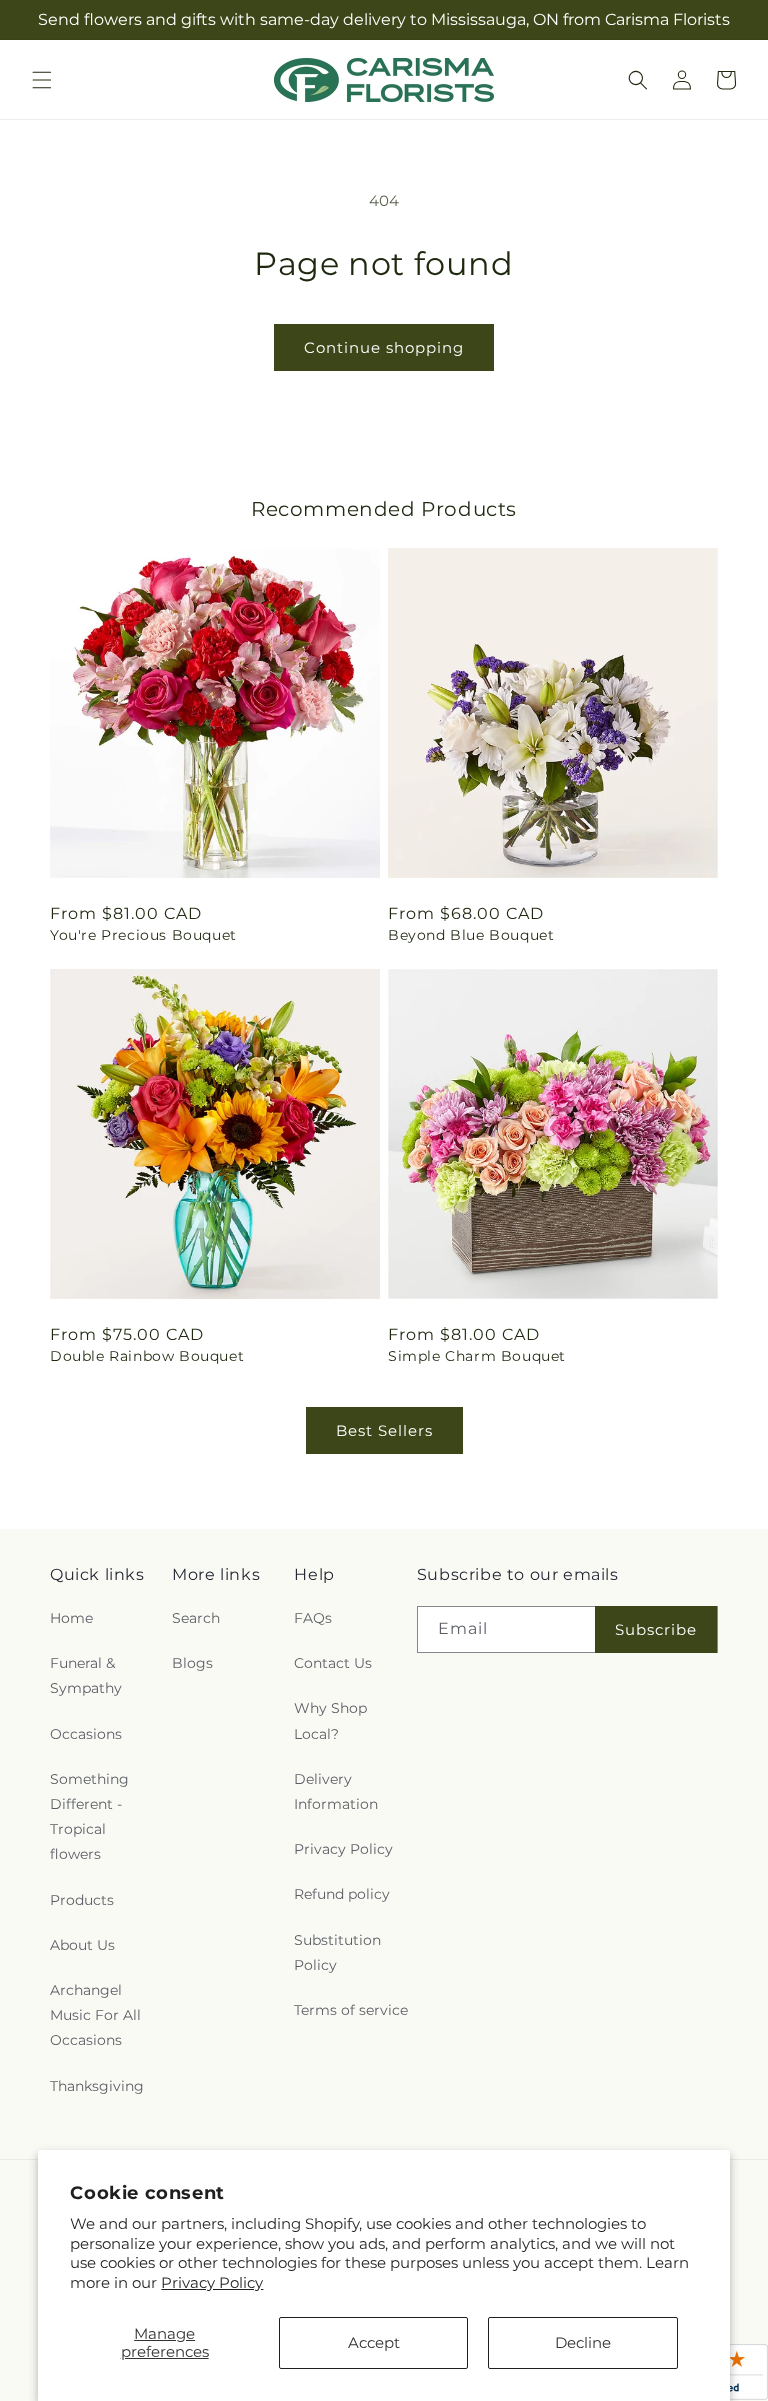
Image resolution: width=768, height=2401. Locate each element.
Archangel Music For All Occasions (95, 2015)
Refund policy (342, 1894)
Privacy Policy (212, 2282)
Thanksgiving (97, 2086)
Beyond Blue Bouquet (471, 935)
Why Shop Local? (330, 1720)
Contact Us (333, 1663)
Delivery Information (336, 1791)
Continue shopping (384, 347)
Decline (583, 2342)
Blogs (192, 1663)
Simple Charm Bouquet (477, 1356)
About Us (82, 1945)
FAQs (313, 1618)
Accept (374, 2342)
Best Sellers (384, 1430)
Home (71, 1618)
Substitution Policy (337, 1952)
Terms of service (351, 2010)
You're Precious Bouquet (143, 935)
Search (196, 1618)
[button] (42, 80)
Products (82, 1900)
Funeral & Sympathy (86, 1675)
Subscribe (656, 1629)
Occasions (86, 1734)
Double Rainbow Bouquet (147, 1356)
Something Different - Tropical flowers (89, 1817)
